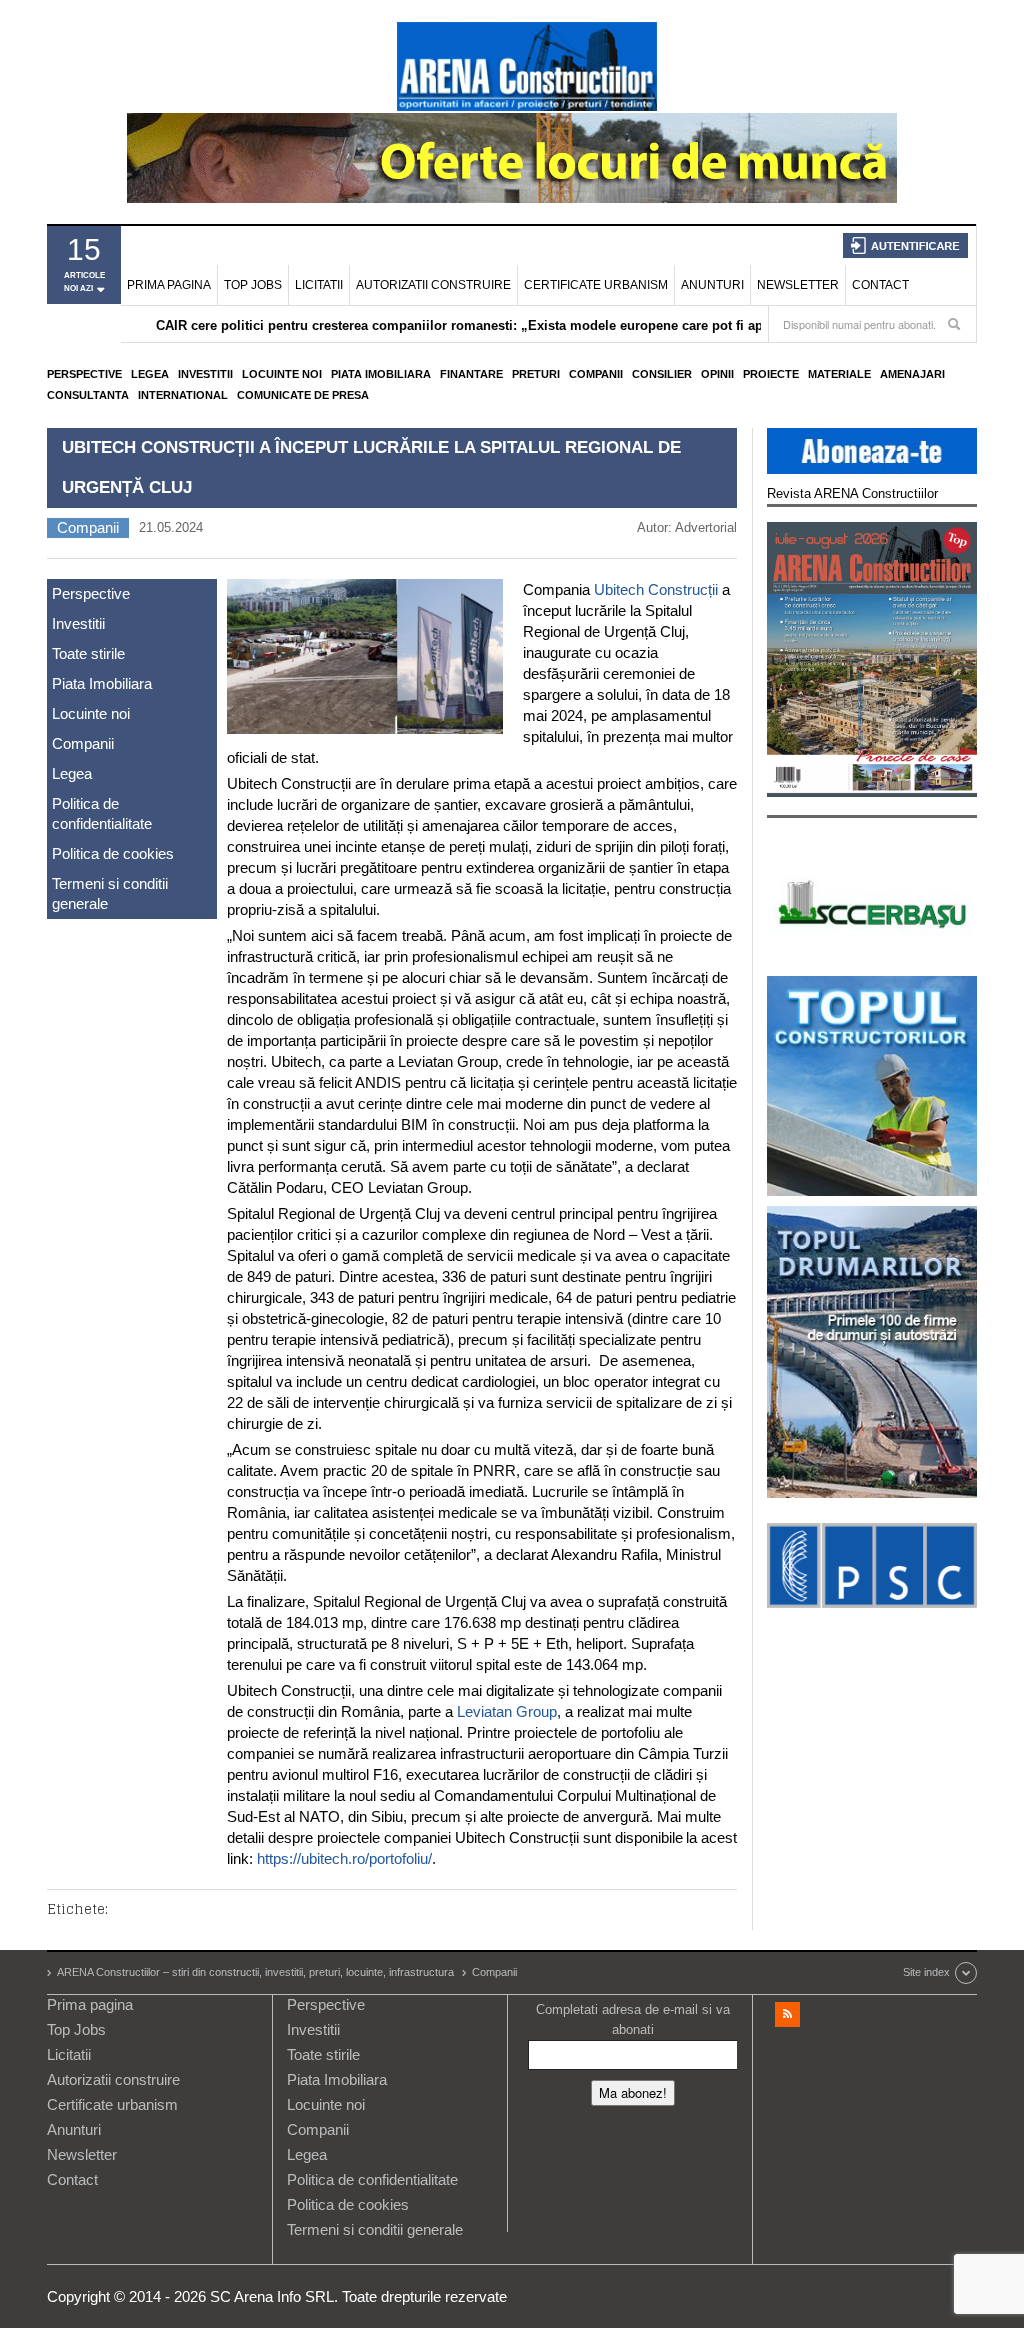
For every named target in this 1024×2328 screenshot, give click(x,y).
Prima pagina (169, 285)
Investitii (205, 374)
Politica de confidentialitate (102, 813)
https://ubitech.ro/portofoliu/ (344, 1858)
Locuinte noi (282, 374)
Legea (150, 374)
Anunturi (712, 285)
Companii (596, 374)
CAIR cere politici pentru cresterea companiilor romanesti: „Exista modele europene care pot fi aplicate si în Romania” (524, 325)
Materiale (839, 374)
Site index (926, 1972)
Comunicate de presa (303, 395)
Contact (880, 285)
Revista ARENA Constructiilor (852, 493)
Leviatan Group (507, 1711)
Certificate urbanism (596, 285)
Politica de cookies (113, 853)
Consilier (662, 374)
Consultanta (88, 395)
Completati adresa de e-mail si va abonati (633, 2019)
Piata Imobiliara (381, 374)
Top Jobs (253, 285)
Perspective (84, 374)
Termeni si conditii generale (110, 893)
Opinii (717, 374)
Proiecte (771, 374)
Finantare (471, 374)
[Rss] (787, 2014)
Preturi (536, 374)
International (183, 395)
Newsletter (798, 285)
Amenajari (912, 374)
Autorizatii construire (433, 285)
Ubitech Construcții (656, 589)
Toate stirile (88, 653)
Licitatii (319, 285)
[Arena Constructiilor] (527, 66)
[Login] (905, 245)
